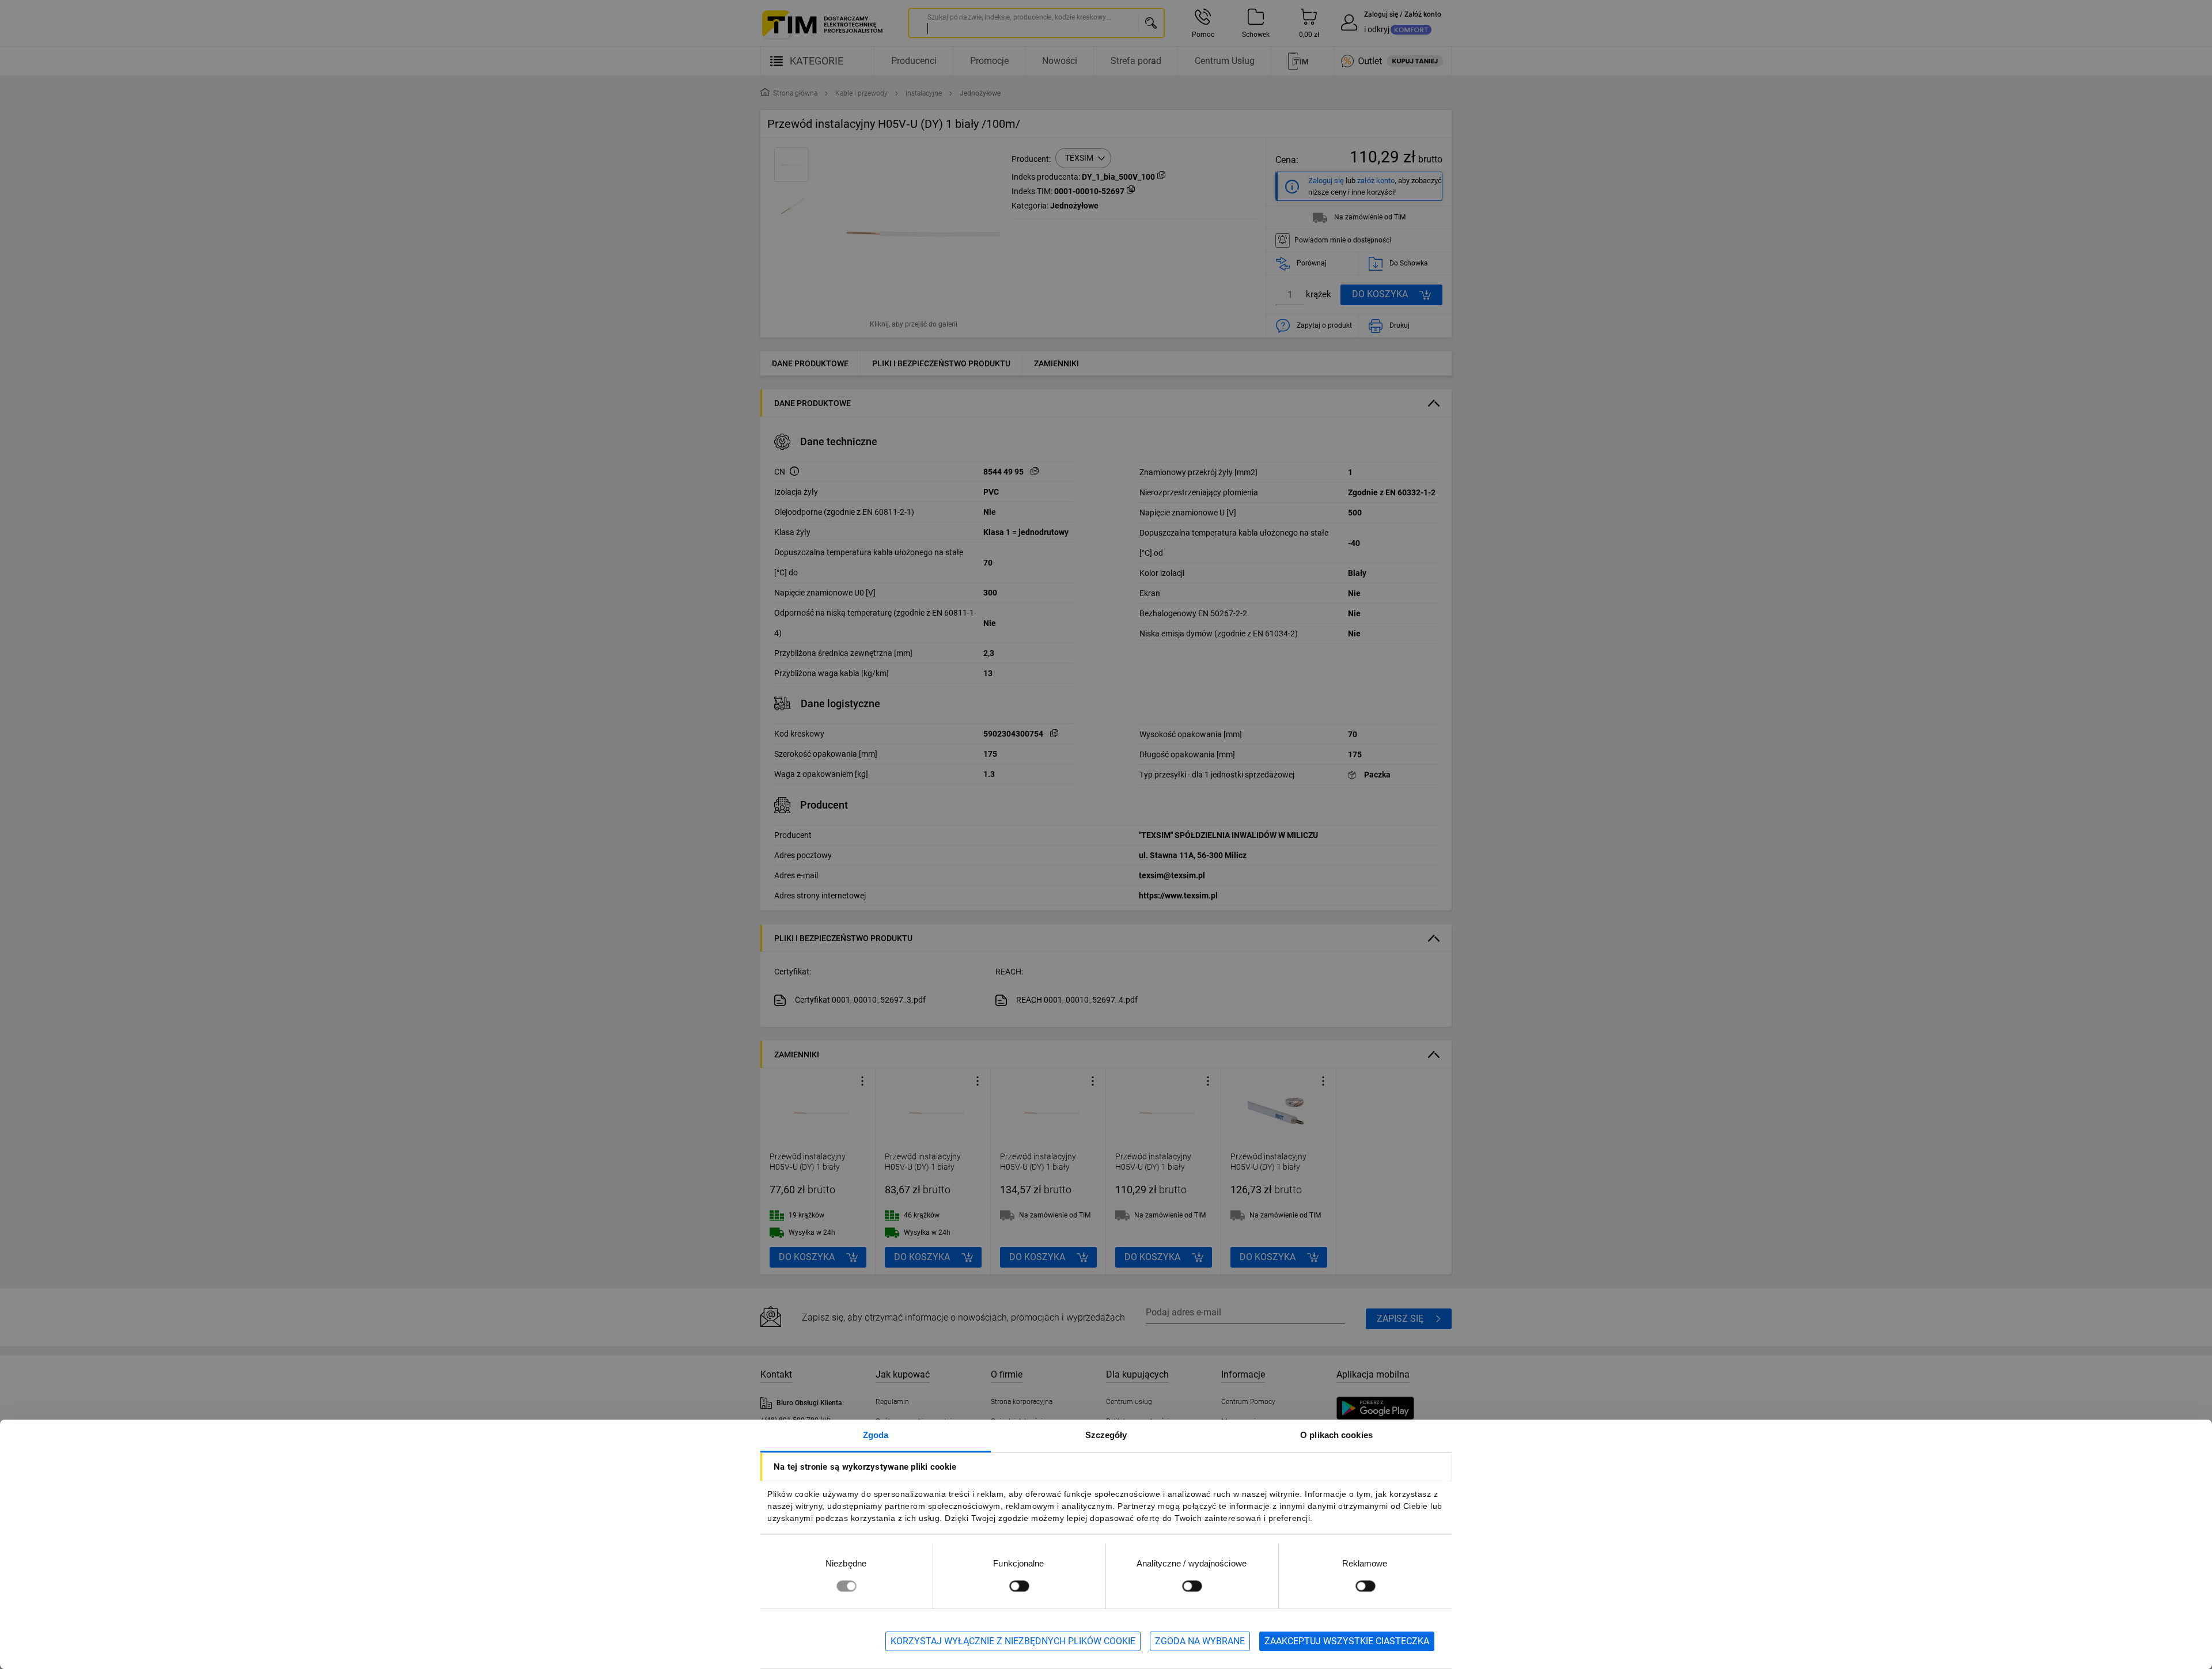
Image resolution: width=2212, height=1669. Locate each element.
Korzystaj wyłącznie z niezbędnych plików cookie (1013, 1641)
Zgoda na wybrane (1200, 1641)
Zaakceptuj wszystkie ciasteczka (1347, 1641)
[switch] (1019, 1586)
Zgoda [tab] (876, 1435)
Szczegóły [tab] (1106, 1435)
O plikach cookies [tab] (1336, 1435)
